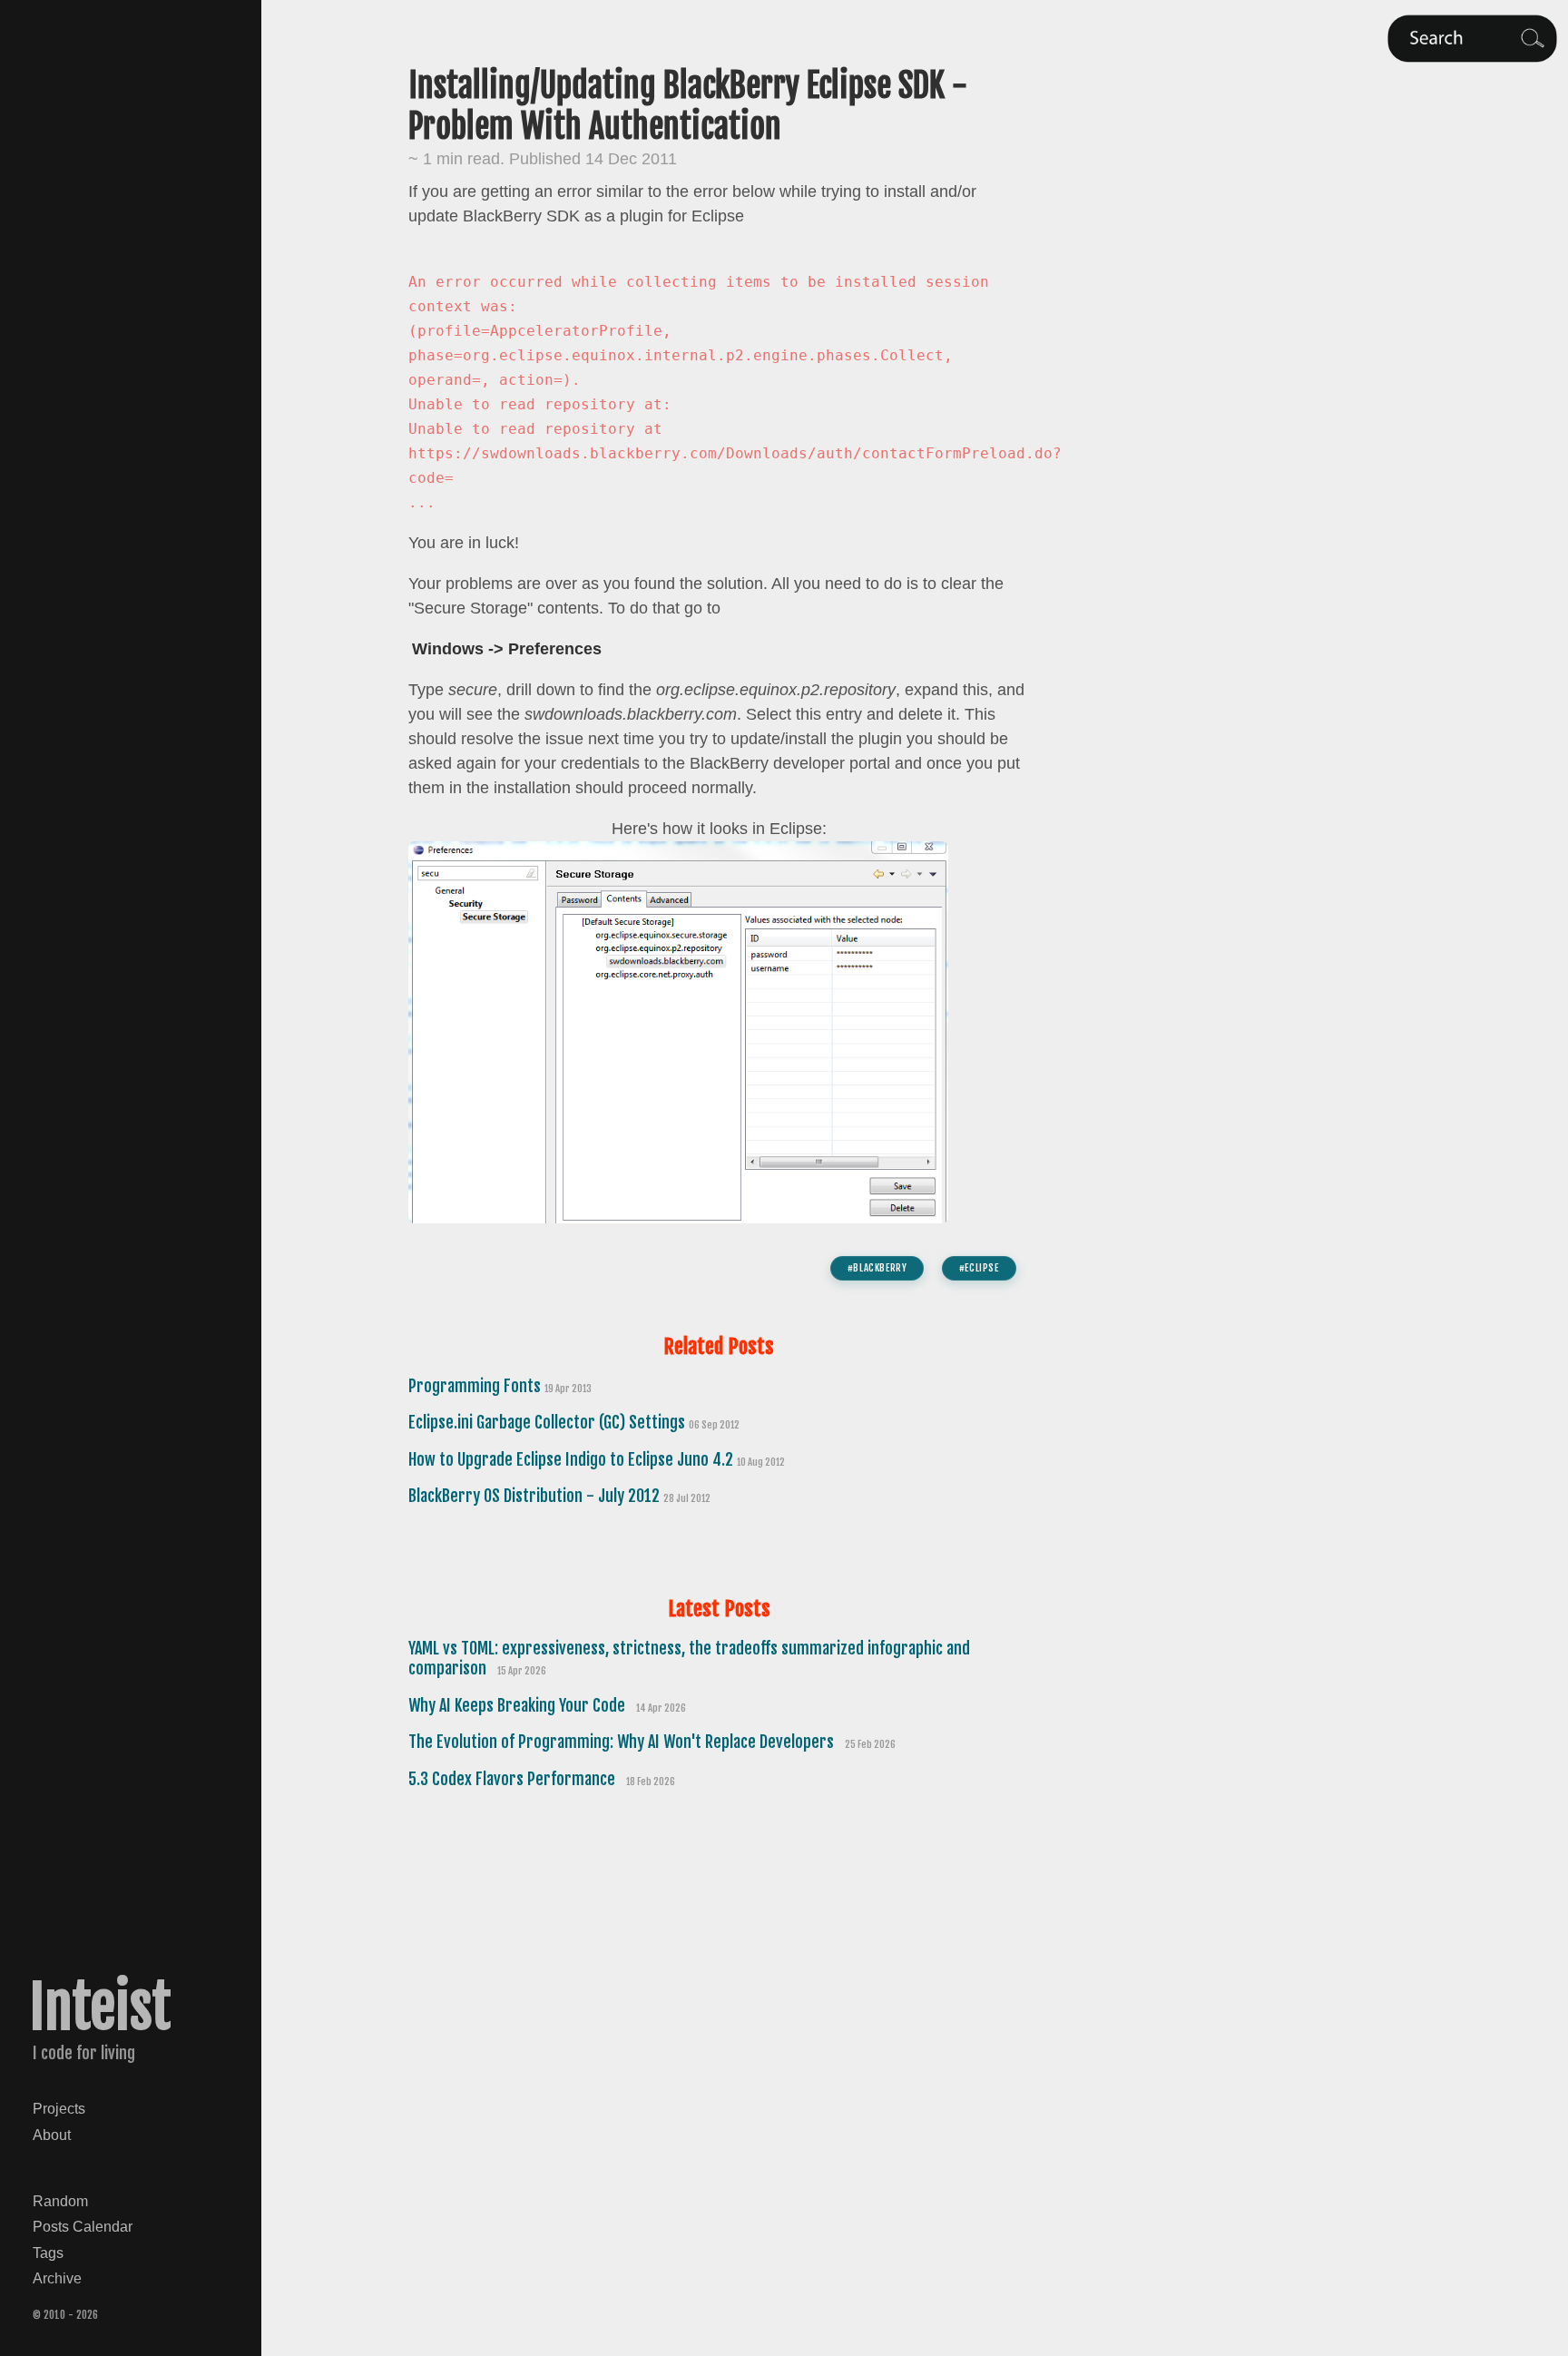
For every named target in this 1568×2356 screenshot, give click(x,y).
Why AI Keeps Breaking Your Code (519, 1705)
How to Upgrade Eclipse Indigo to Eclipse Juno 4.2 (573, 1459)
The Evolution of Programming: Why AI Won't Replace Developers (623, 1742)
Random (60, 2201)
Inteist (100, 2008)
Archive (57, 2278)
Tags (48, 2253)
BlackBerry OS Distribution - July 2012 (536, 1496)
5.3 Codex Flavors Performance (514, 1779)
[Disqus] (719, 2057)
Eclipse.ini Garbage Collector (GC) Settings (549, 1422)
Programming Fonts (476, 1386)
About (52, 2135)
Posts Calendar (83, 2226)
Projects (59, 2108)
